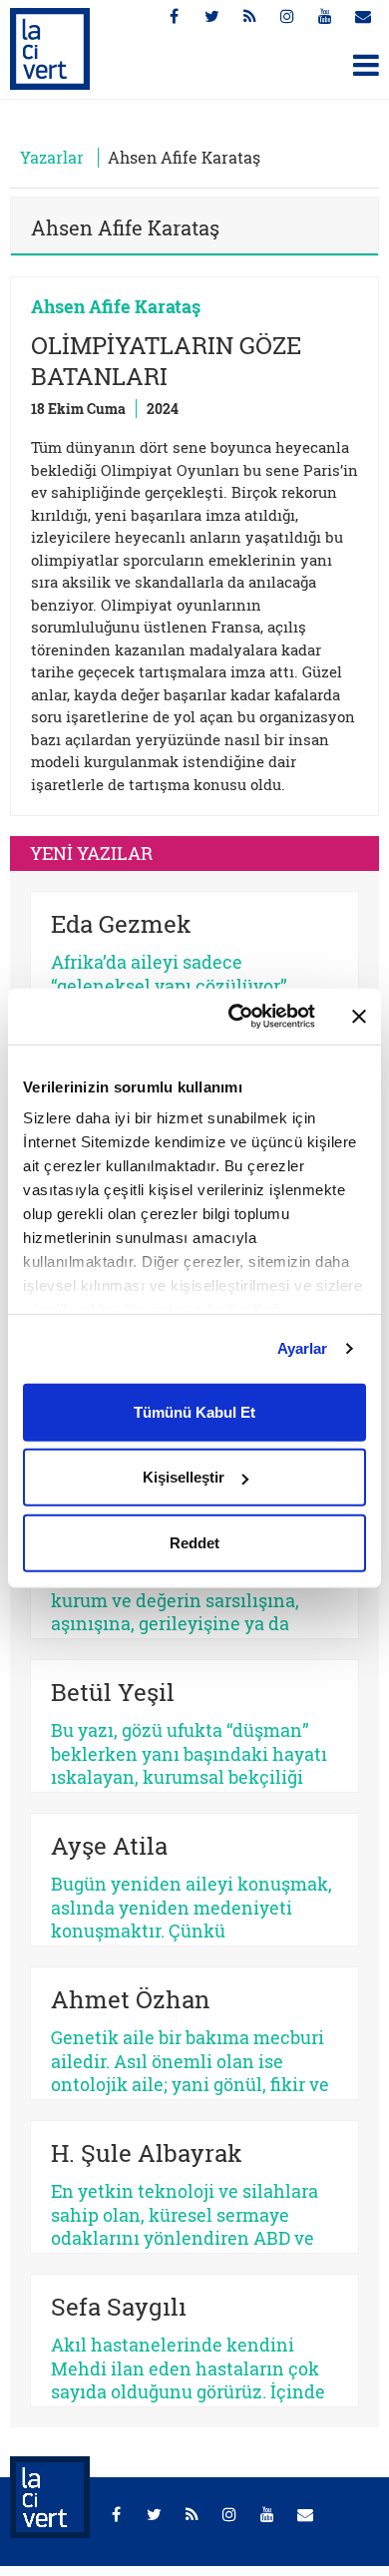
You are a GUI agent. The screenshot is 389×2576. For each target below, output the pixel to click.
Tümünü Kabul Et (194, 1411)
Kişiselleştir (184, 1477)
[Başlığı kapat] (359, 1017)
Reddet (194, 1542)
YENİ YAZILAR (91, 853)
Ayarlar (303, 1348)
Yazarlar (52, 157)
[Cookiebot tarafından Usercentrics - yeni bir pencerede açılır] (236, 1017)
